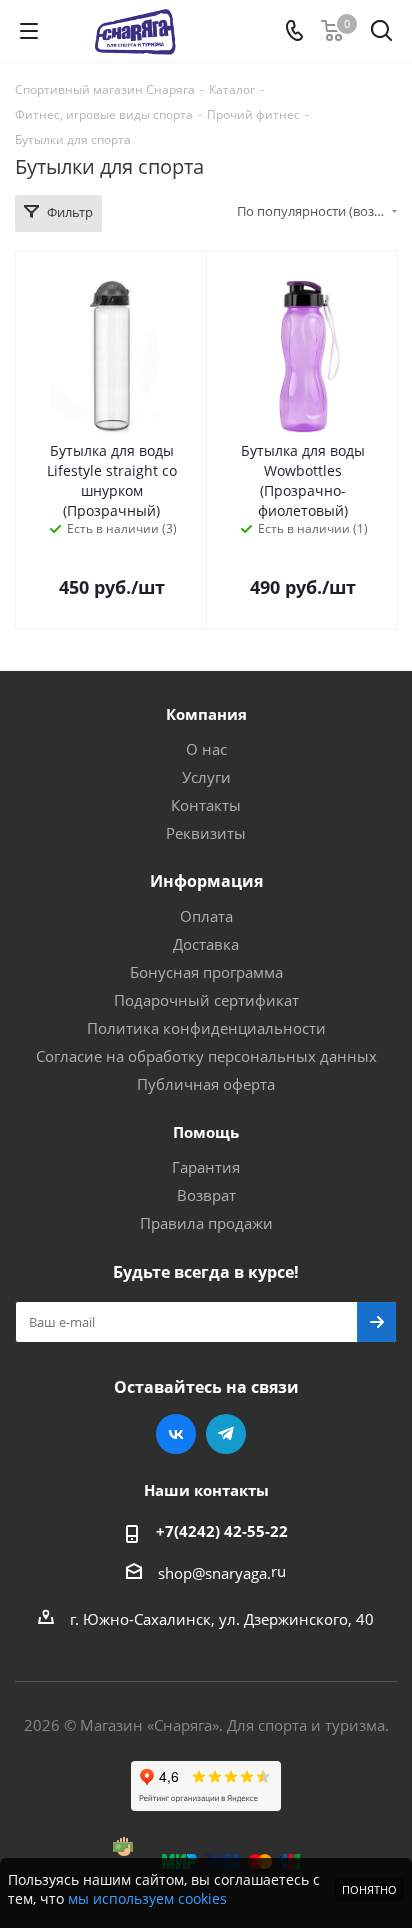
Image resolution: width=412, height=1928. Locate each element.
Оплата (206, 916)
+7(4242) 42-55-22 (222, 1531)
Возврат (206, 1195)
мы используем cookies (147, 1898)
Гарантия (206, 1167)
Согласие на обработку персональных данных (206, 1056)
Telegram (226, 1434)
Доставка (206, 944)
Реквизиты (206, 833)
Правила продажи (206, 1223)
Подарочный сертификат (206, 1000)
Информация (206, 881)
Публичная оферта (206, 1084)
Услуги (206, 777)
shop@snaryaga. (214, 1573)
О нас (206, 749)
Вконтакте (176, 1434)
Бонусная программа (206, 972)
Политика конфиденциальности (206, 1028)
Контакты (206, 805)
